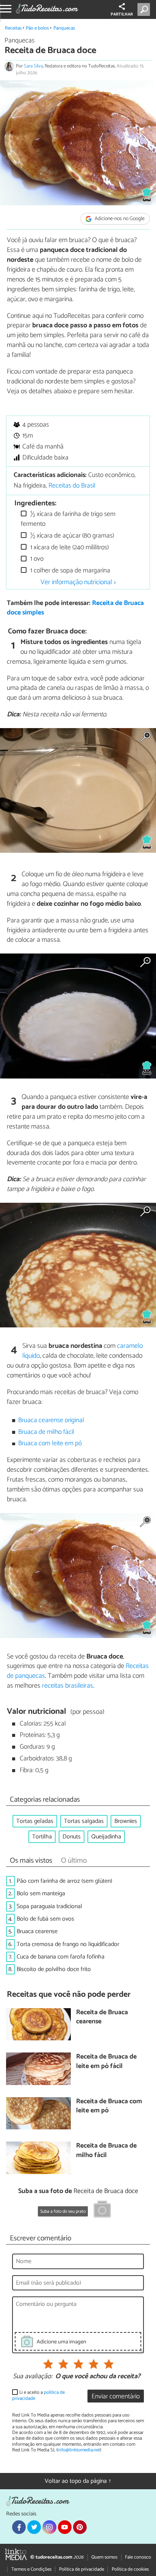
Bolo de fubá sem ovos (45, 1919)
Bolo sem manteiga (41, 1894)
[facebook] (19, 2527)
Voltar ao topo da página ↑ (78, 2481)
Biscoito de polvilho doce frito (54, 1969)
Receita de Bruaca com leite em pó (109, 2106)
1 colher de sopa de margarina (69, 571)
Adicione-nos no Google (119, 219)
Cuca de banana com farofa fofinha (61, 1957)
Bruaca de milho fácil (46, 1432)
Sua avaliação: (33, 2377)
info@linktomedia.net (79, 2450)
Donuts (72, 1837)
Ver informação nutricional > (78, 582)
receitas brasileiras (68, 1686)
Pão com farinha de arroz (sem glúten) (64, 1881)
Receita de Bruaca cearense (102, 2017)
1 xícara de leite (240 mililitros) (69, 548)
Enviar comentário (116, 2397)
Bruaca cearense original (51, 1420)
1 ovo (36, 559)
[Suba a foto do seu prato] (102, 2210)
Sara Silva (33, 66)
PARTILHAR (122, 14)
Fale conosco (138, 2557)
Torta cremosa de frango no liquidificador (68, 1944)
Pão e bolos (37, 28)
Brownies (126, 1821)
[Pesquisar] (145, 9)
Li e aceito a (38, 2395)
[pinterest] (80, 2527)
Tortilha (42, 1837)
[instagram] (49, 2527)
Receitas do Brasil (72, 486)
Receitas (13, 28)
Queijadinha (106, 1837)
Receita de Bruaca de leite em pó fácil (106, 2062)
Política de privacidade (82, 2569)
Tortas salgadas (84, 1821)
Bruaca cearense (37, 1931)
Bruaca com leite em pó (50, 1444)
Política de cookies (130, 2569)
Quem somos (104, 2557)
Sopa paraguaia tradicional (49, 1906)
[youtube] (65, 2527)
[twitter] (34, 2527)
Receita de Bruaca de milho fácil (106, 2151)
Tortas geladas (35, 1821)
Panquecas (64, 28)
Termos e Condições (31, 2569)
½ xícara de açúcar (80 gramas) (71, 536)
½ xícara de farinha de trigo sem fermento (68, 519)
